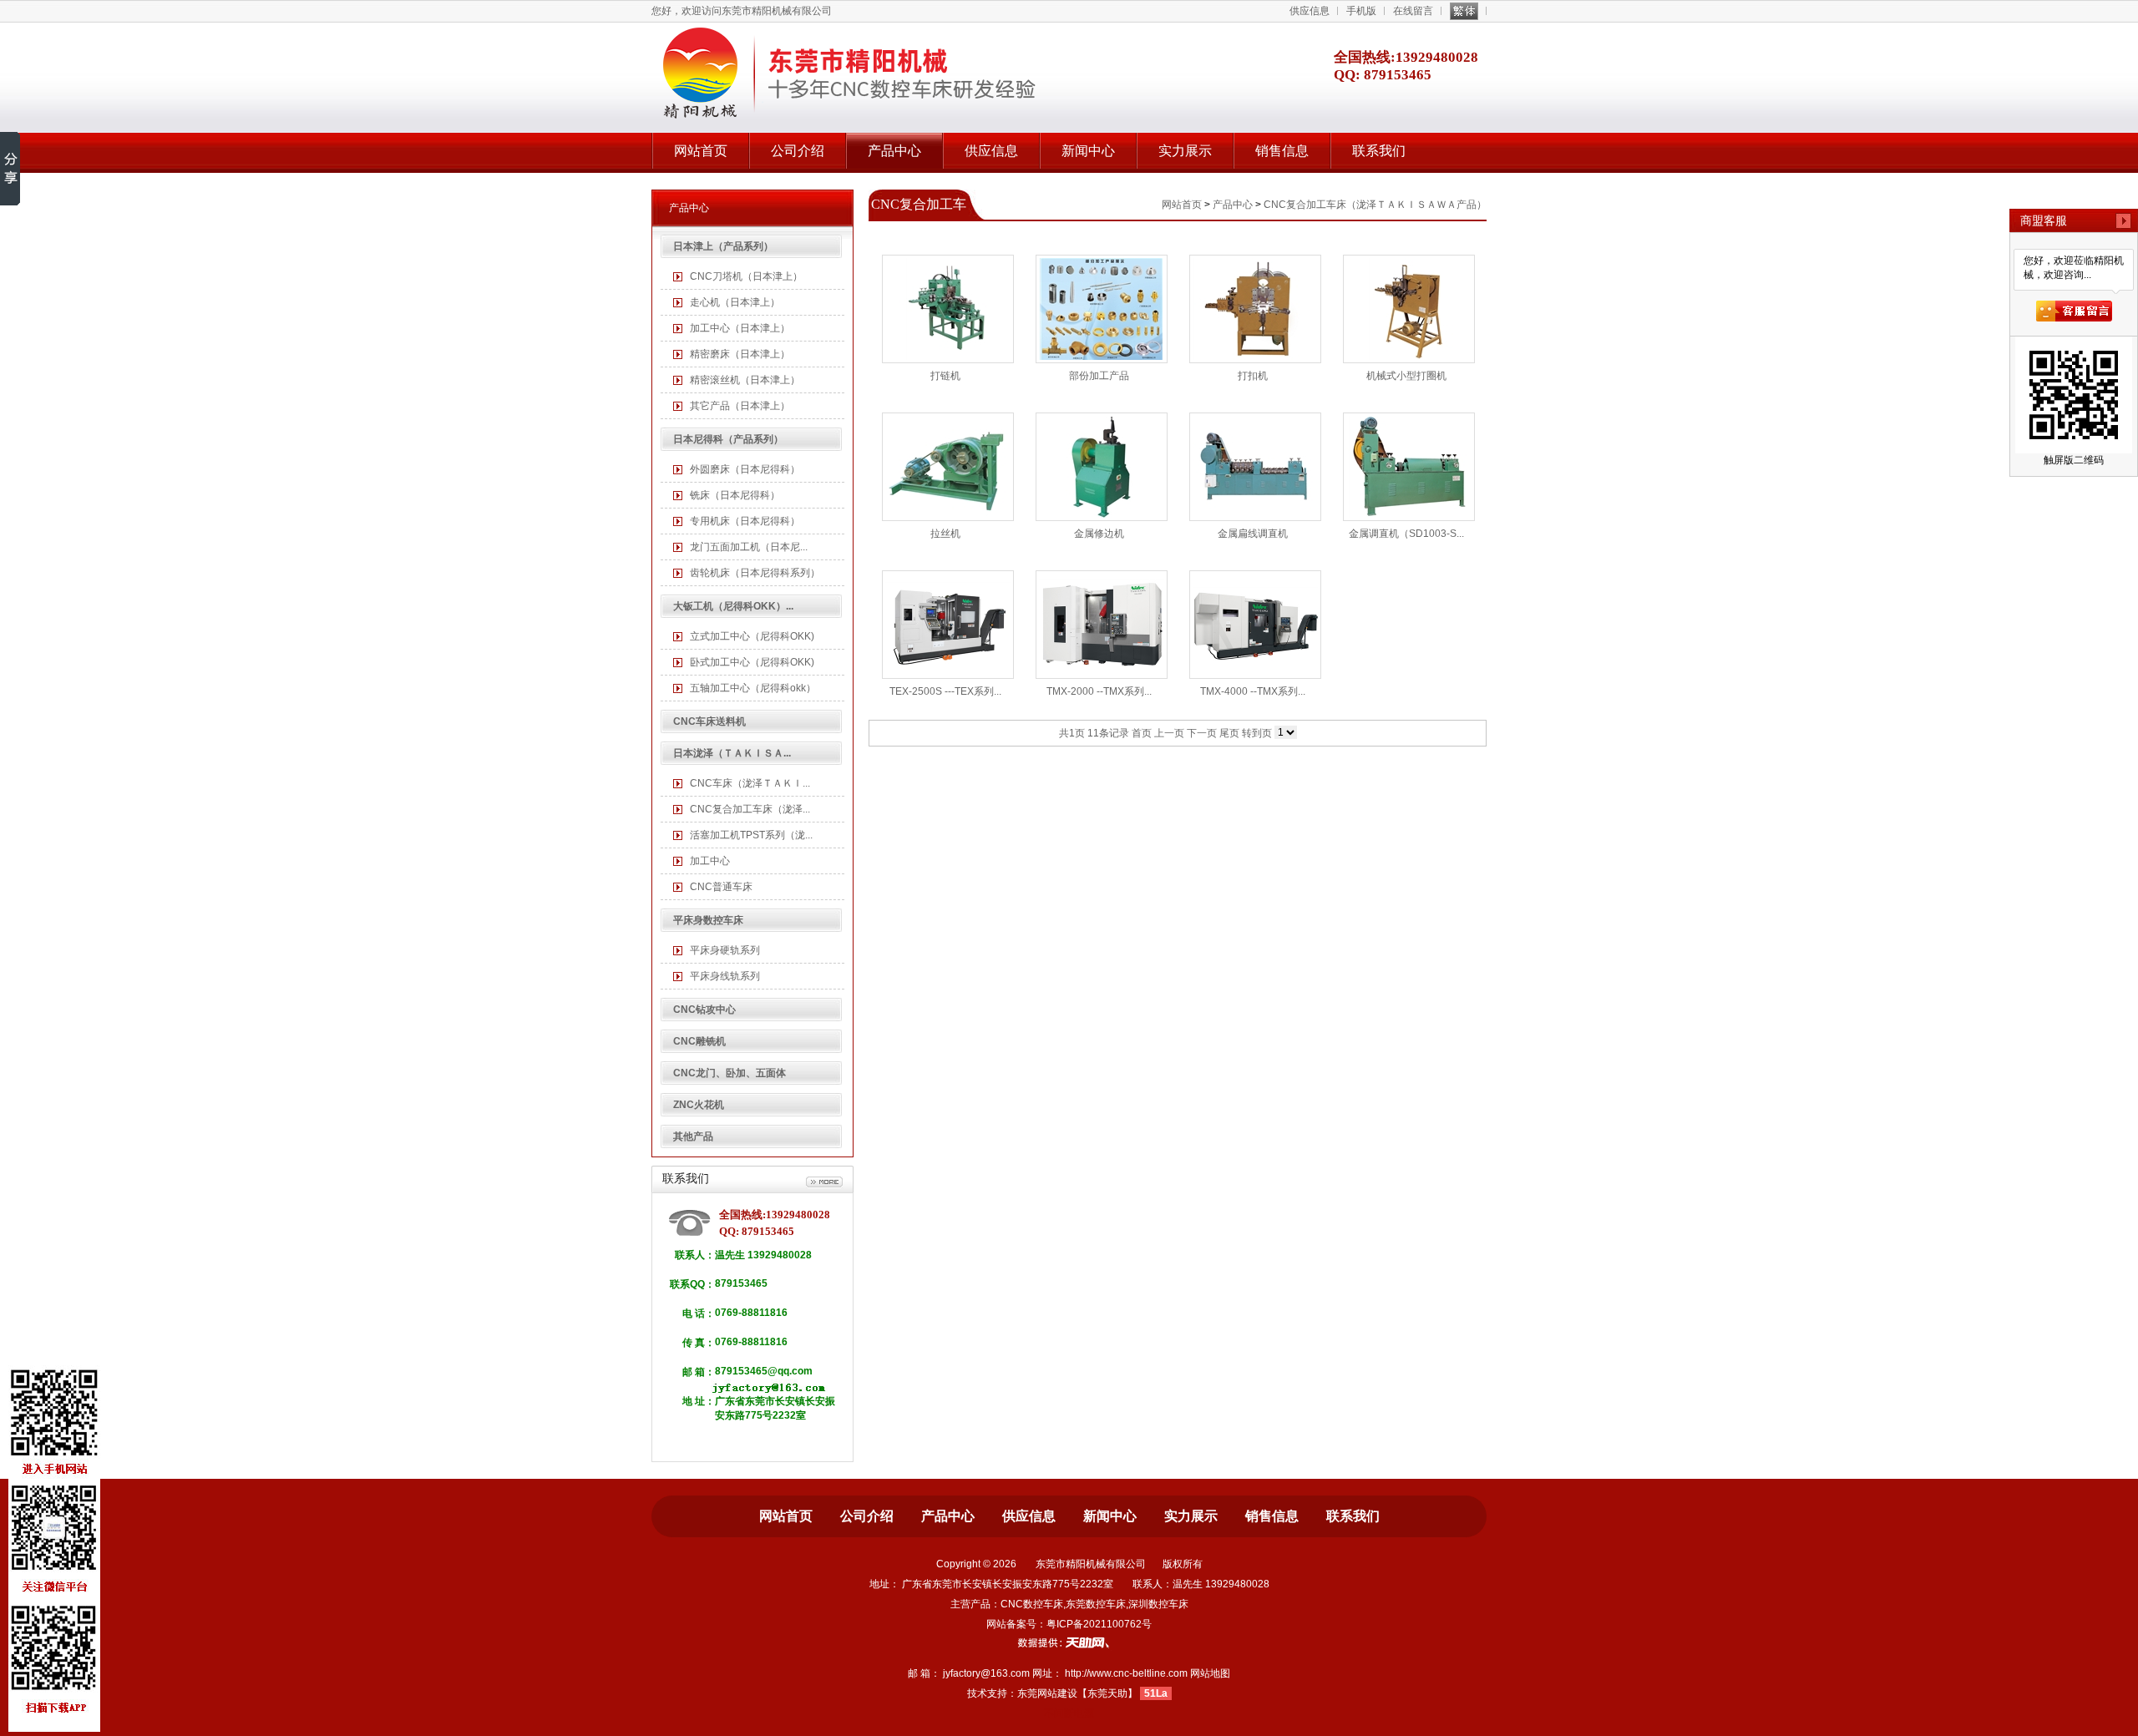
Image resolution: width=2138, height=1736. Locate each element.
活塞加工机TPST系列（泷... (751, 835)
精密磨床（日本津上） (740, 354)
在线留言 (1413, 11)
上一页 (1169, 733)
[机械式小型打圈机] (1409, 309)
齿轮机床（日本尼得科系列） (755, 573)
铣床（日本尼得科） (735, 495)
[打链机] (948, 309)
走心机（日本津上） (735, 302)
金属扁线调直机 (1253, 534)
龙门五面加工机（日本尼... (749, 547)
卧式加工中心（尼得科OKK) (752, 662)
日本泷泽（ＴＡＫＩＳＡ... (732, 753)
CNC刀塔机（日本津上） (746, 276)
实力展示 (1185, 151)
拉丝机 (945, 534)
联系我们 (1379, 151)
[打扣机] (1255, 309)
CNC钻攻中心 (704, 1010)
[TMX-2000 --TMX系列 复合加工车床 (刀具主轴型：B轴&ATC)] (1102, 625)
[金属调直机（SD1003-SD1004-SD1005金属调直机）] (1409, 467)
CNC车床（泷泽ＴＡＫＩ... (750, 783)
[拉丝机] (948, 467)
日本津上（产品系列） (723, 246)
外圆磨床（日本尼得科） (745, 469)
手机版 (1361, 11)
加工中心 (710, 861)
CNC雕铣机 (699, 1041)
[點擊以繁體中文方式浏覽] (1464, 11)
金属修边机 (1099, 534)
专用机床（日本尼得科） (745, 521)
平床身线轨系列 (725, 976)
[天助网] (1069, 1642)
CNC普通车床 (721, 887)
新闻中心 (1088, 151)
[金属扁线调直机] (1255, 467)
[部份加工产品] (1102, 309)
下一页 (1202, 733)
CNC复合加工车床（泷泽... (750, 809)
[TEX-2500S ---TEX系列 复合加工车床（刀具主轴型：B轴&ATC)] (948, 625)
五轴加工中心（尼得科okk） (753, 688)
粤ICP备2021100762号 (1099, 1624)
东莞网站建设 (1047, 1693)
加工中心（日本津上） (740, 328)
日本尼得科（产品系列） (728, 439)
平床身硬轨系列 (725, 950)
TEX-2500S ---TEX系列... (945, 691)
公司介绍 (798, 151)
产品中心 (894, 151)
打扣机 (1253, 376)
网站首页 (701, 151)
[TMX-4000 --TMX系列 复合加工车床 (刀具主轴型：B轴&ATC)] (1255, 625)
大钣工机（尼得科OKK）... (733, 606)
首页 (1142, 733)
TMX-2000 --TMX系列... (1099, 691)
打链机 (945, 376)
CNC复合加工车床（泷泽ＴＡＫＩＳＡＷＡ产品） (1375, 205)
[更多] (824, 1182)
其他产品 (693, 1136)
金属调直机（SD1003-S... (1406, 534)
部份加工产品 (1099, 376)
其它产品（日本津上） (740, 406)
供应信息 (1310, 11)
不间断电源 (1069, 1713)
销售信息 (1282, 151)
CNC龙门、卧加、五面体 (730, 1073)
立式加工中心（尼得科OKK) (752, 636)
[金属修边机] (1102, 467)
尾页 (1229, 733)
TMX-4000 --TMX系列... (1253, 691)
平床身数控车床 (708, 920)
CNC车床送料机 (709, 721)
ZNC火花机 (699, 1105)
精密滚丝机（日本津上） (745, 380)
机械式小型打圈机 (1406, 376)
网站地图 (1210, 1673)
